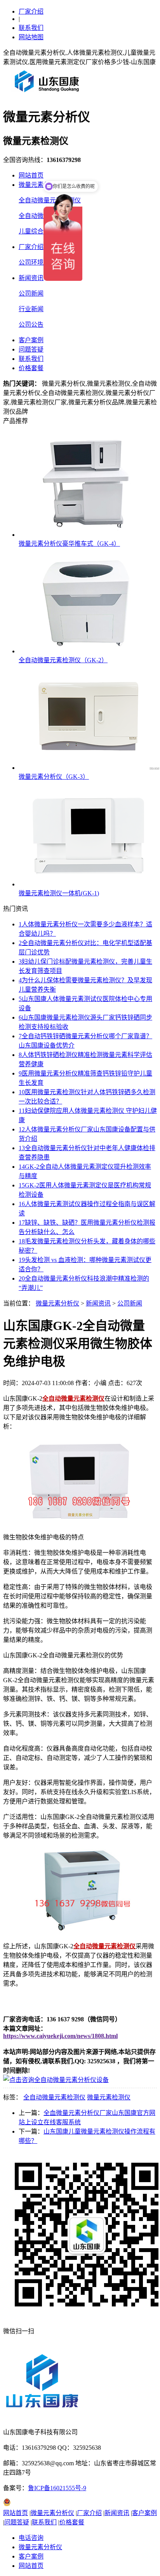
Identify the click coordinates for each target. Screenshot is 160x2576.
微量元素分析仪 (40, 185)
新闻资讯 (31, 278)
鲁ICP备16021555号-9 (57, 2488)
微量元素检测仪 (109, 2097)
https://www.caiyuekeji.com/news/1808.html (60, 2036)
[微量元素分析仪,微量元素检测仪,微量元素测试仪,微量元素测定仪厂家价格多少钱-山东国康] (49, 95)
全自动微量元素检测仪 (54, 2097)
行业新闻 (31, 309)
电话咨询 (31, 2538)
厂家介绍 (31, 11)
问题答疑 (31, 349)
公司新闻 (31, 293)
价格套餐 (31, 368)
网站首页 (31, 175)
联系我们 (31, 28)
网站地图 (31, 37)
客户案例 (31, 340)
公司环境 (31, 262)
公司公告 (31, 325)
